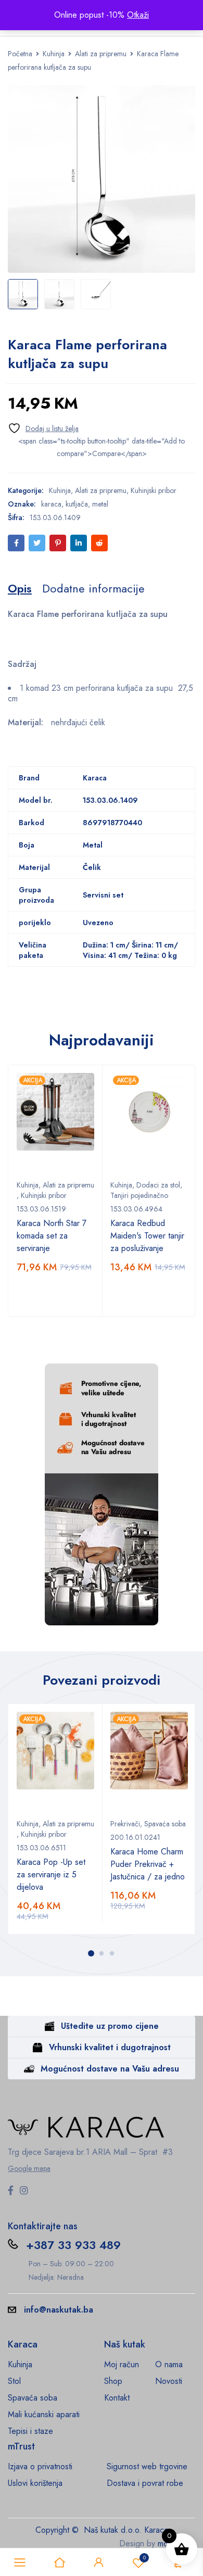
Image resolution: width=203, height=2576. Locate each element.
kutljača (77, 504)
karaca (51, 504)
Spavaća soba (165, 1824)
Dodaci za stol (158, 1185)
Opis (20, 588)
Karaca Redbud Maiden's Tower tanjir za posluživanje (147, 1236)
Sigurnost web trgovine (147, 2466)
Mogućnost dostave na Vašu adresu (110, 2069)
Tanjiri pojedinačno (139, 1195)
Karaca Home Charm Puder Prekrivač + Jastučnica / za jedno (148, 1864)
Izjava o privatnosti (40, 2466)
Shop (113, 2381)
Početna (20, 54)
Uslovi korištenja (35, 2483)
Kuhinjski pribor (154, 490)
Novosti (169, 2381)
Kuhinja (54, 54)
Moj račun (122, 2364)
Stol (14, 2381)
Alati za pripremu (101, 54)
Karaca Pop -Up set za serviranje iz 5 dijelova (51, 1874)
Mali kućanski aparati (44, 2414)
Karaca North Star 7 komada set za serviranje (52, 1236)
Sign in (99, 2562)
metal (100, 504)
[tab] (20, 588)
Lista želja (144, 2558)
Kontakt (117, 2398)
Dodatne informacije (93, 588)
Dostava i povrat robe (145, 2483)
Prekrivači (125, 1824)
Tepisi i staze (30, 2431)
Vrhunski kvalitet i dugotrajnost (110, 2047)
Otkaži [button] (138, 15)
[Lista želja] (43, 428)
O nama (169, 2364)
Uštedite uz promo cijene (110, 2026)
